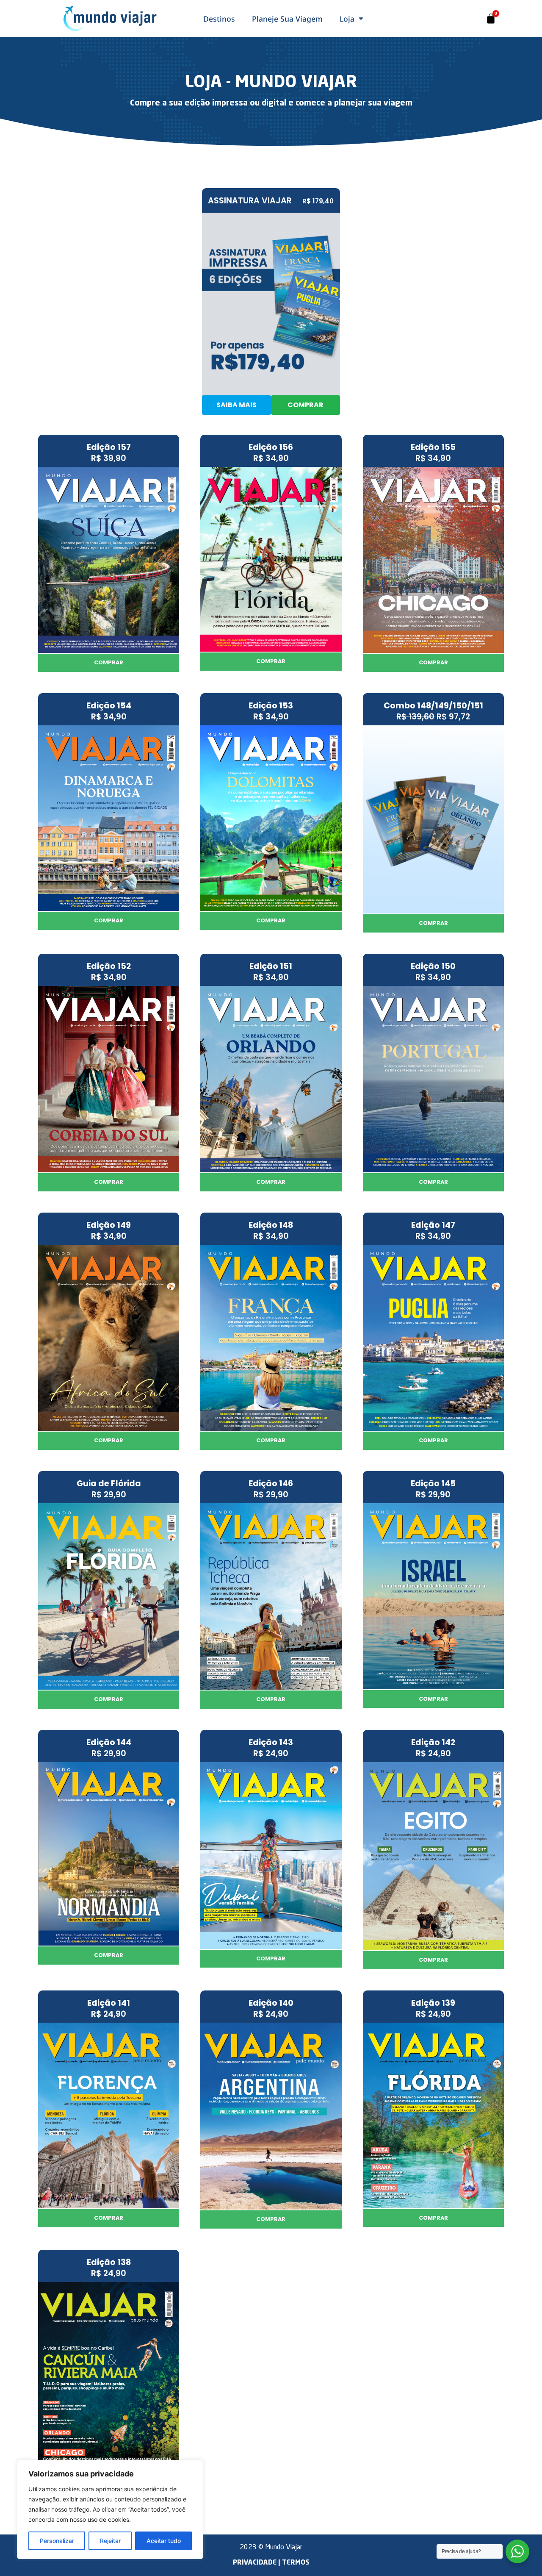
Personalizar (57, 2541)
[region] (110, 2509)
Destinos (219, 19)
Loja (347, 19)
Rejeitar (110, 2541)
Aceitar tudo (164, 2541)
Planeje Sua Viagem (287, 19)
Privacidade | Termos (271, 2563)
